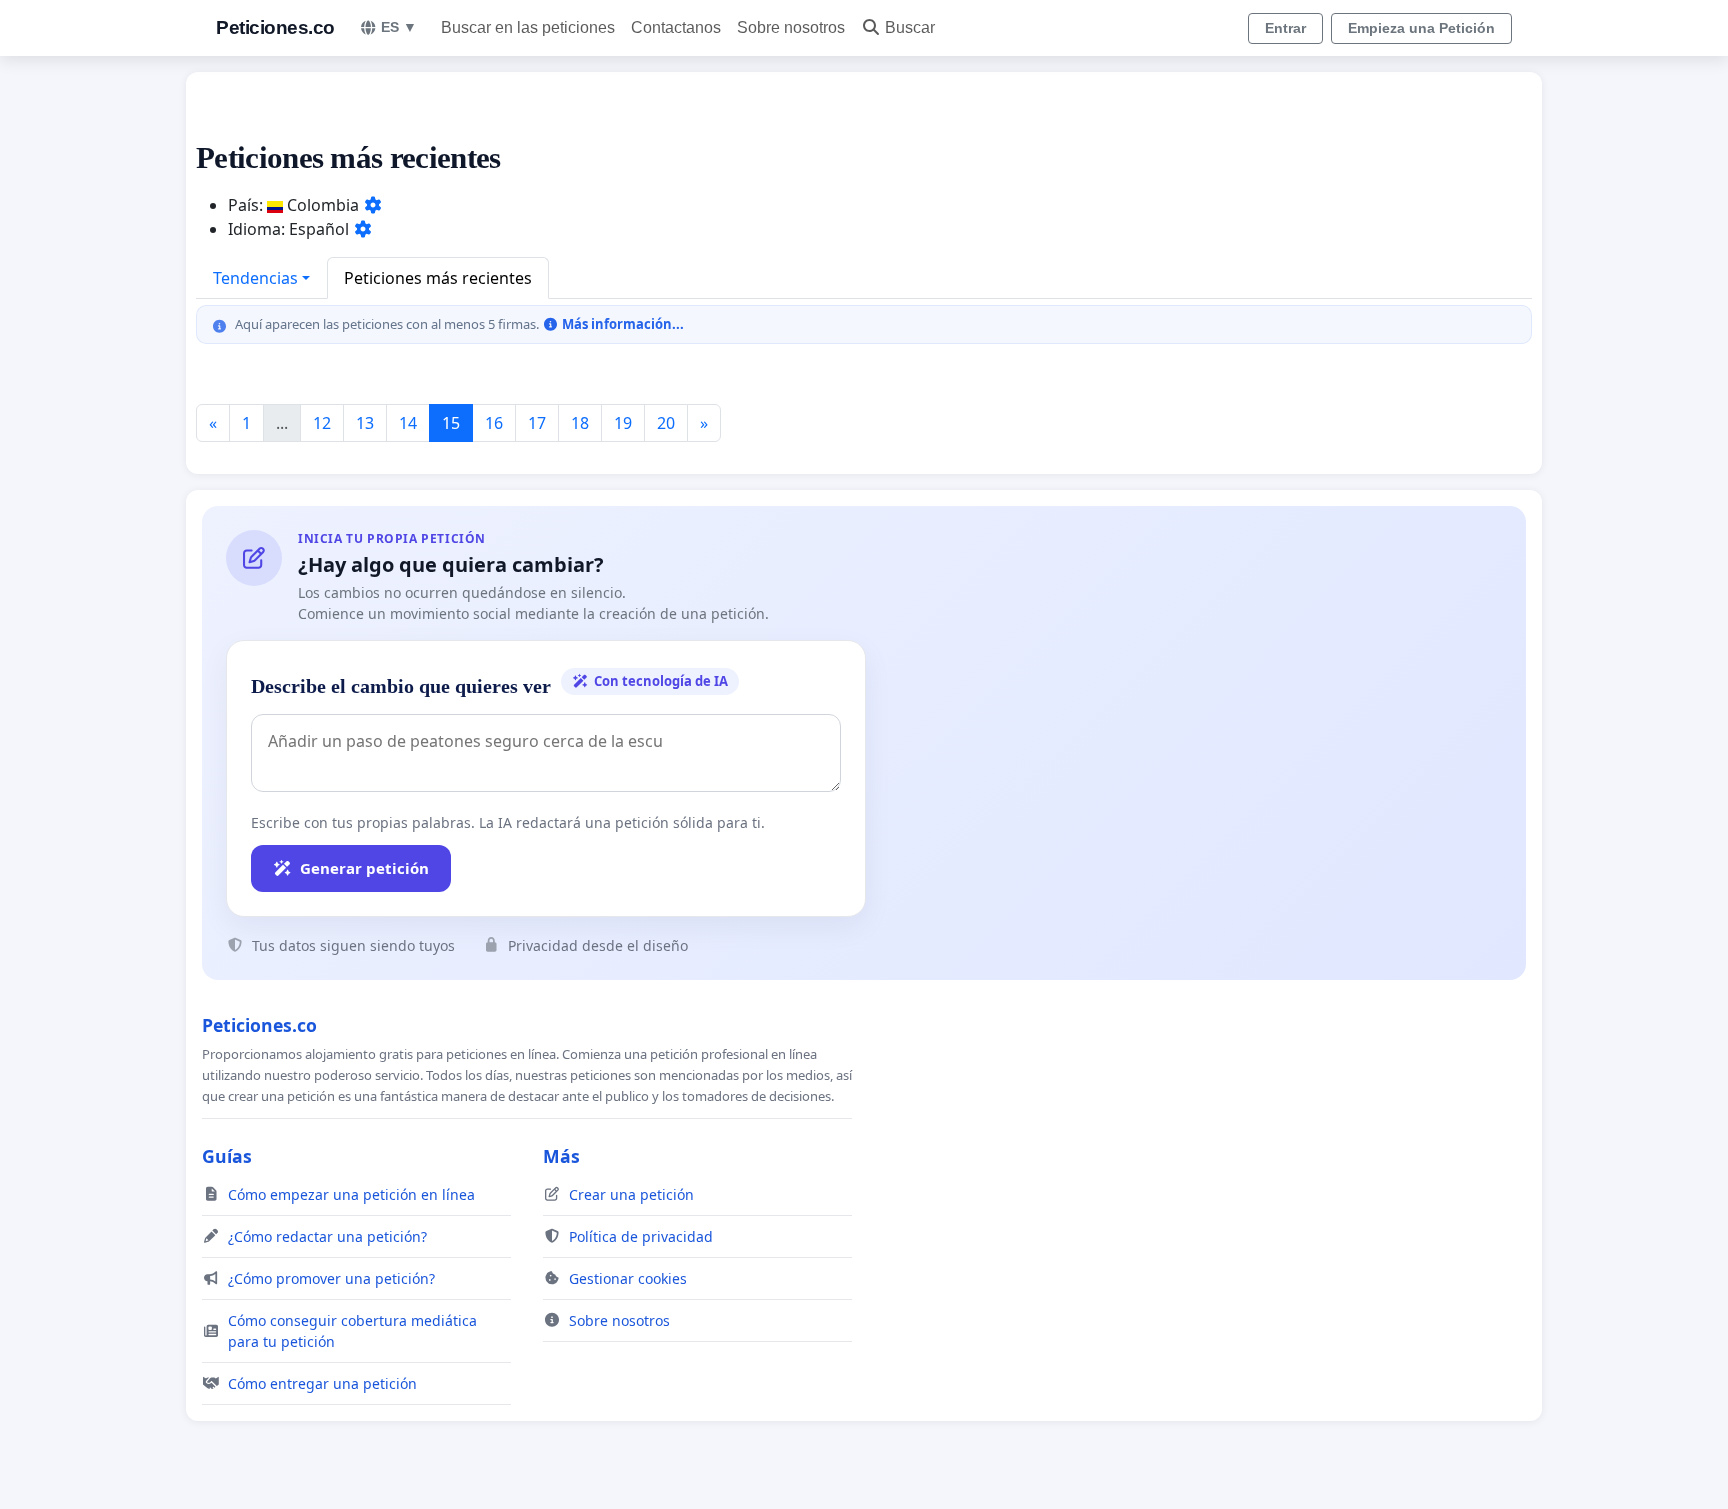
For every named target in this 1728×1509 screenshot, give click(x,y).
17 (537, 423)
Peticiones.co (275, 27)
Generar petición (364, 868)
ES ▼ (399, 27)
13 (365, 423)
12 (322, 423)
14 (408, 423)
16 (494, 423)
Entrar (1285, 28)
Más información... (621, 324)
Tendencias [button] (255, 278)
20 (666, 423)
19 (623, 423)
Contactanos (676, 27)
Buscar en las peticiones (528, 27)
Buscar (910, 27)
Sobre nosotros (791, 27)
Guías (227, 1156)
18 (580, 423)
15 (451, 423)
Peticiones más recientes (438, 278)
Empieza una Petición (1421, 28)
